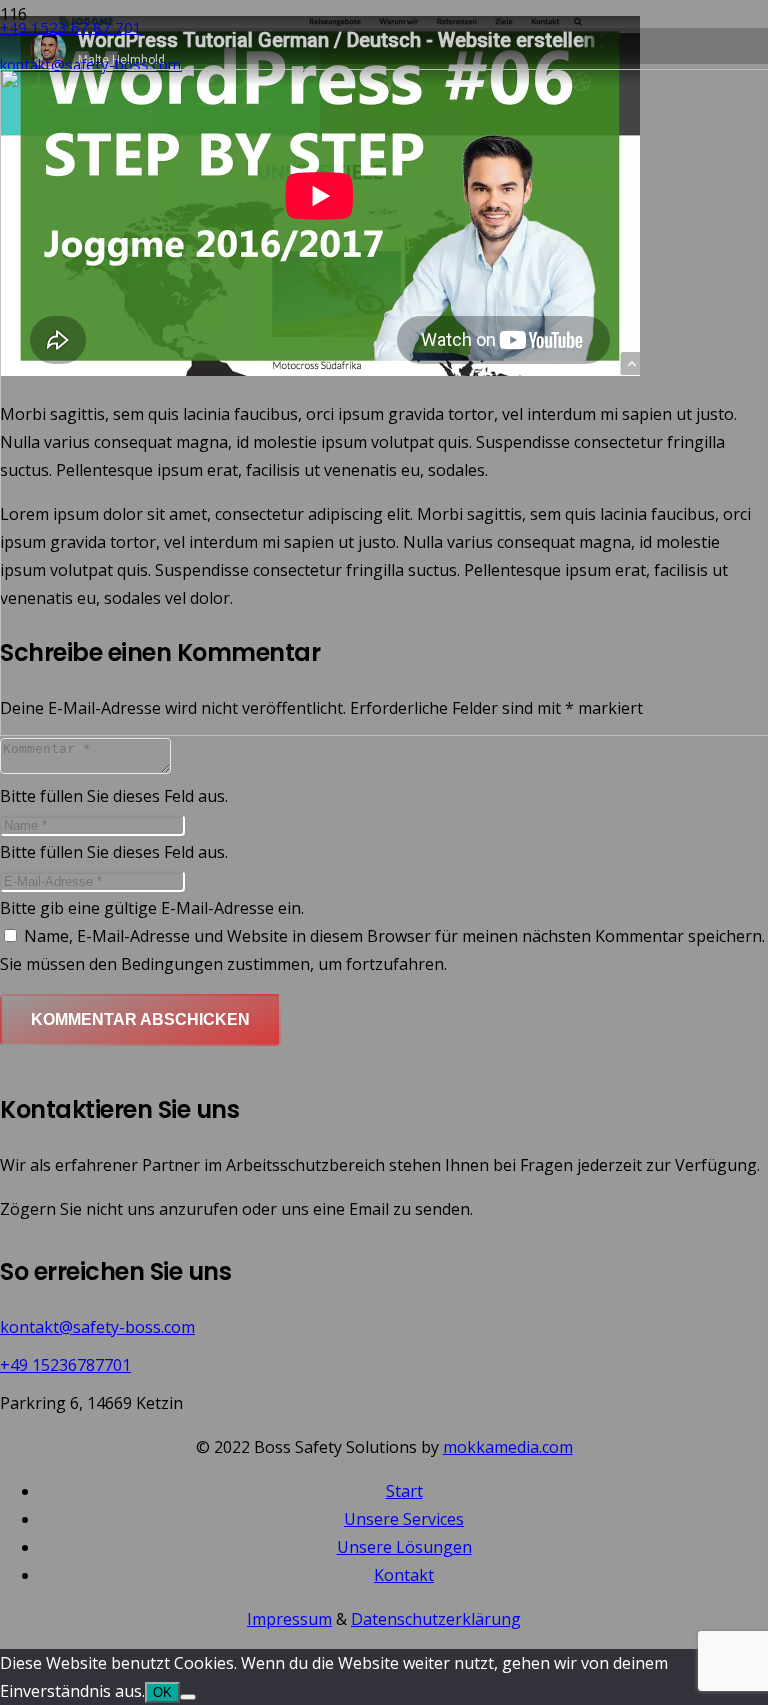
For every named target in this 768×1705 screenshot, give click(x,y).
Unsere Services (404, 1519)
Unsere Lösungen (404, 1547)
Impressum (289, 1619)
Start (404, 1491)
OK (162, 1692)
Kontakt (404, 1575)
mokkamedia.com (508, 1447)
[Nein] (188, 1697)
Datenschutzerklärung (436, 1619)
